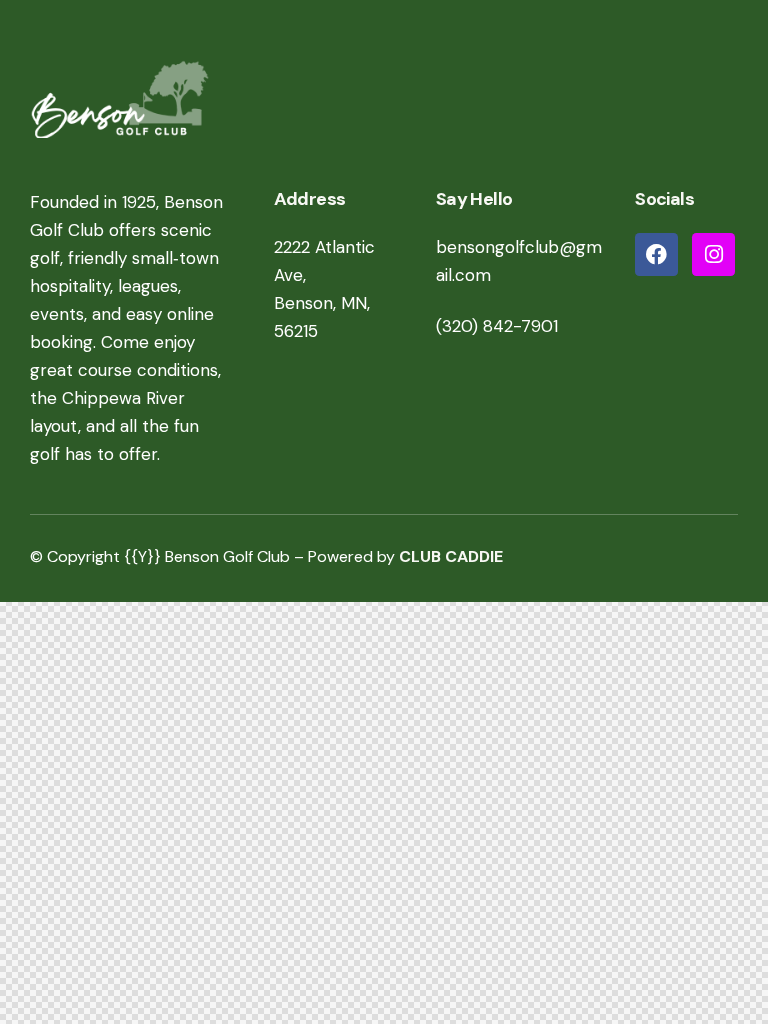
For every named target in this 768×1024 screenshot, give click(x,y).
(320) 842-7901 (497, 326)
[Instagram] (713, 254)
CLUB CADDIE (451, 556)
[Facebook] (656, 254)
